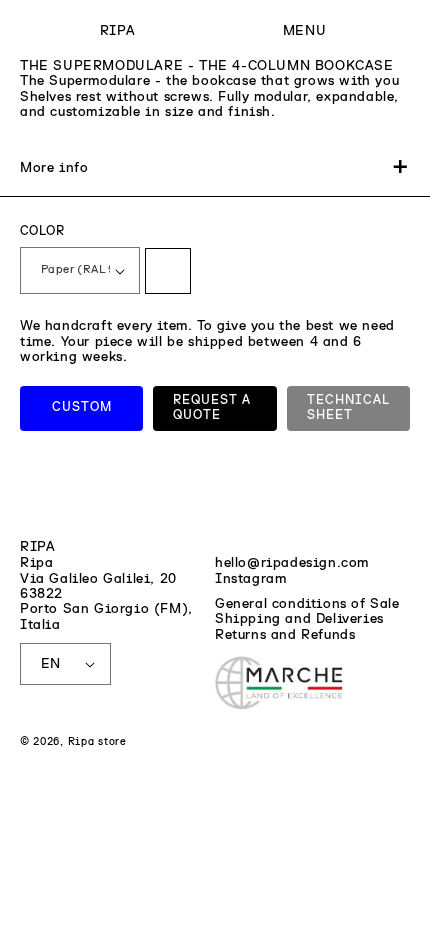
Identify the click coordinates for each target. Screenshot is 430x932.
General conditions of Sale (307, 604)
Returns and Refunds (285, 635)
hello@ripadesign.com (292, 563)
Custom (82, 407)
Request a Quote (212, 408)
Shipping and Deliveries (299, 619)
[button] (304, 32)
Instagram (250, 579)
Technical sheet (348, 408)
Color (42, 231)
